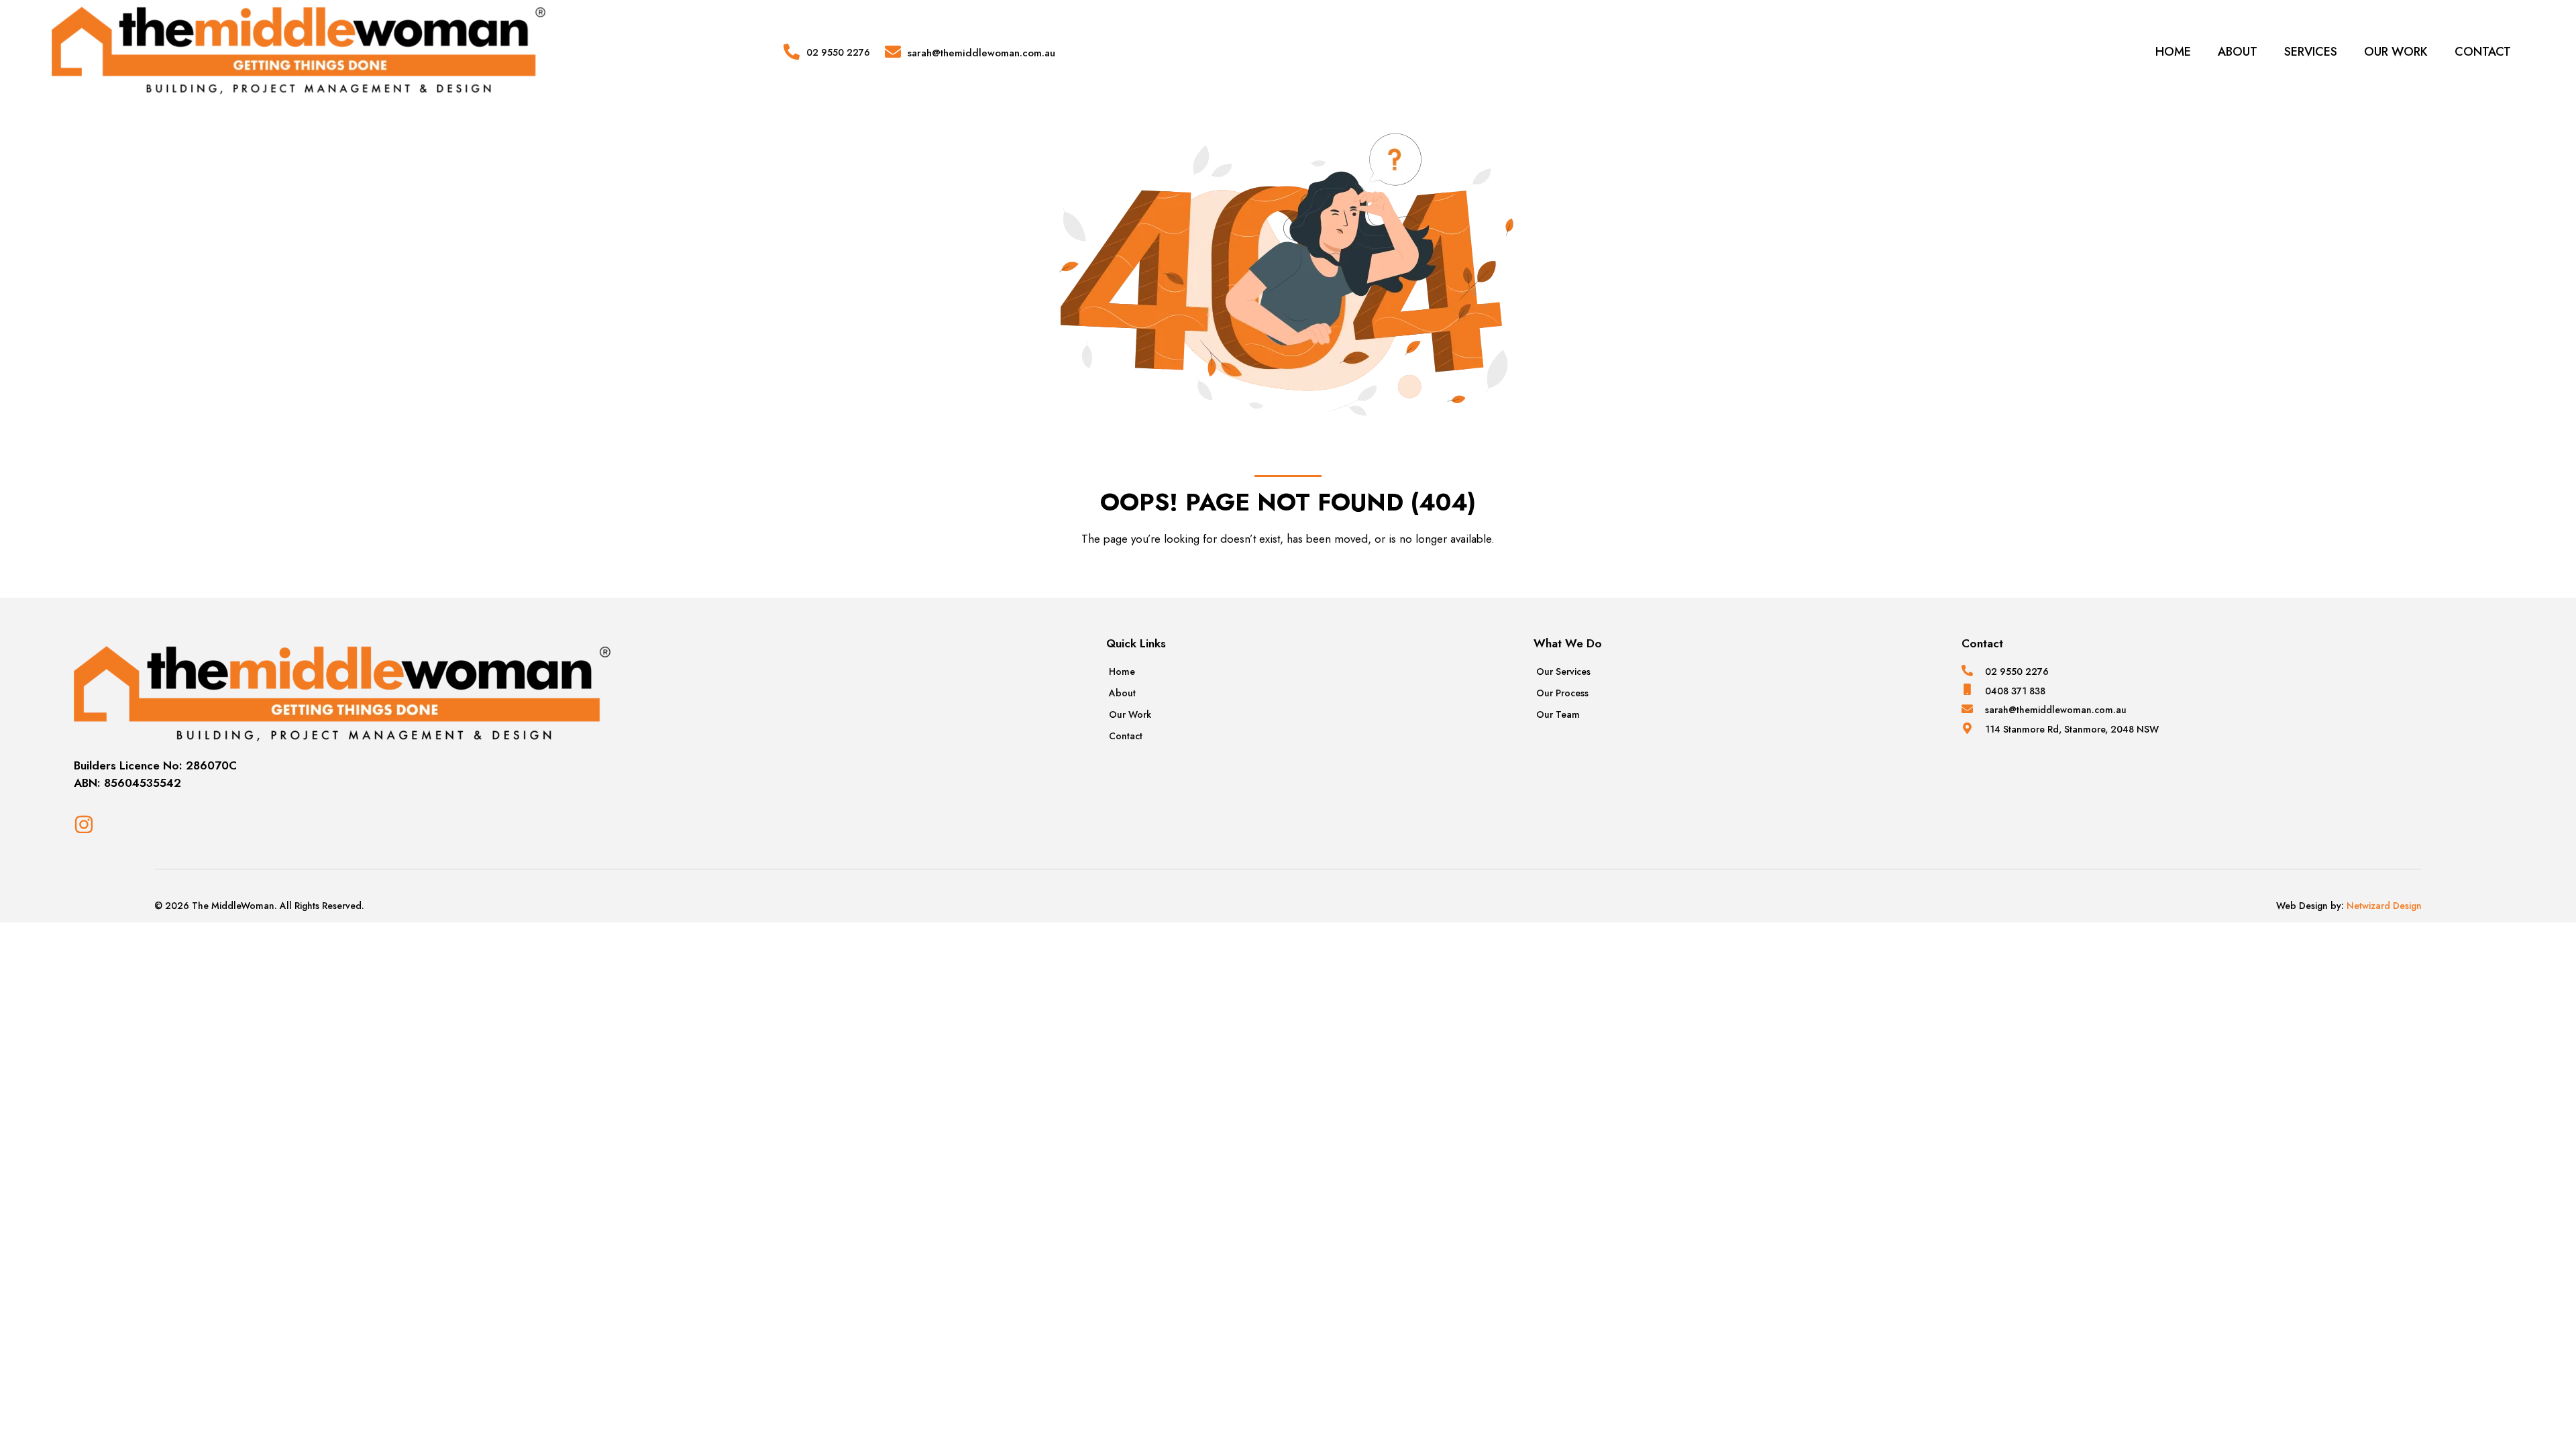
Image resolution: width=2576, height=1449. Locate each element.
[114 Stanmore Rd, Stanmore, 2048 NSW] (1967, 728)
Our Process (1562, 693)
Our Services (1563, 672)
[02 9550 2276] (792, 52)
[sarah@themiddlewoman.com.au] (893, 52)
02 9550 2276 (838, 52)
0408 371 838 (2015, 691)
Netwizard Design (2383, 906)
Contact (2483, 52)
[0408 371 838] (1967, 689)
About (2238, 52)
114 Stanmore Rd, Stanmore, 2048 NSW (2072, 729)
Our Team (1558, 714)
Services (2311, 52)
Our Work (2396, 52)
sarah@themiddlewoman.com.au (981, 53)
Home (2173, 52)
